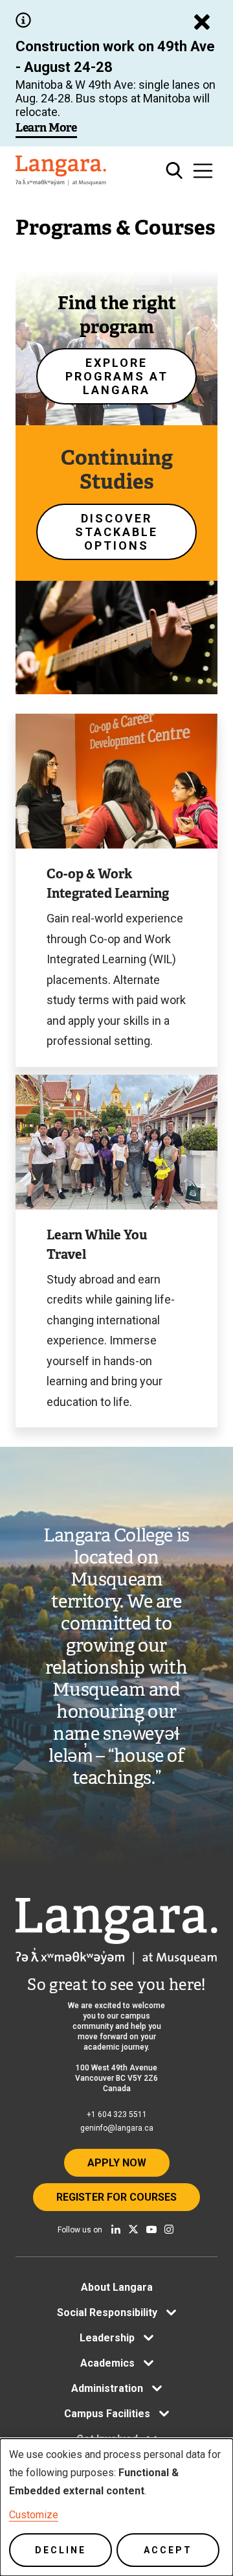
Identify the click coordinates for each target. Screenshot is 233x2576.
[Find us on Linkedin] (116, 2229)
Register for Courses (116, 2197)
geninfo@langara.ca (117, 2128)
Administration (107, 2388)
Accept (168, 2550)
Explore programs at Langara (117, 376)
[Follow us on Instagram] (169, 2229)
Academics (107, 2363)
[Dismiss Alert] (202, 22)
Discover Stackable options (116, 532)
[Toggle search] (174, 171)
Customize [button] (34, 2515)
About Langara (117, 2287)
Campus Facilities (107, 2414)
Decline (61, 2550)
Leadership (107, 2338)
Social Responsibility (107, 2313)
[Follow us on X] (133, 2229)
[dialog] (116, 2507)
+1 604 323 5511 (117, 2114)
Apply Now (117, 2163)
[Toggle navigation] (203, 171)
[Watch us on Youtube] (151, 2229)
